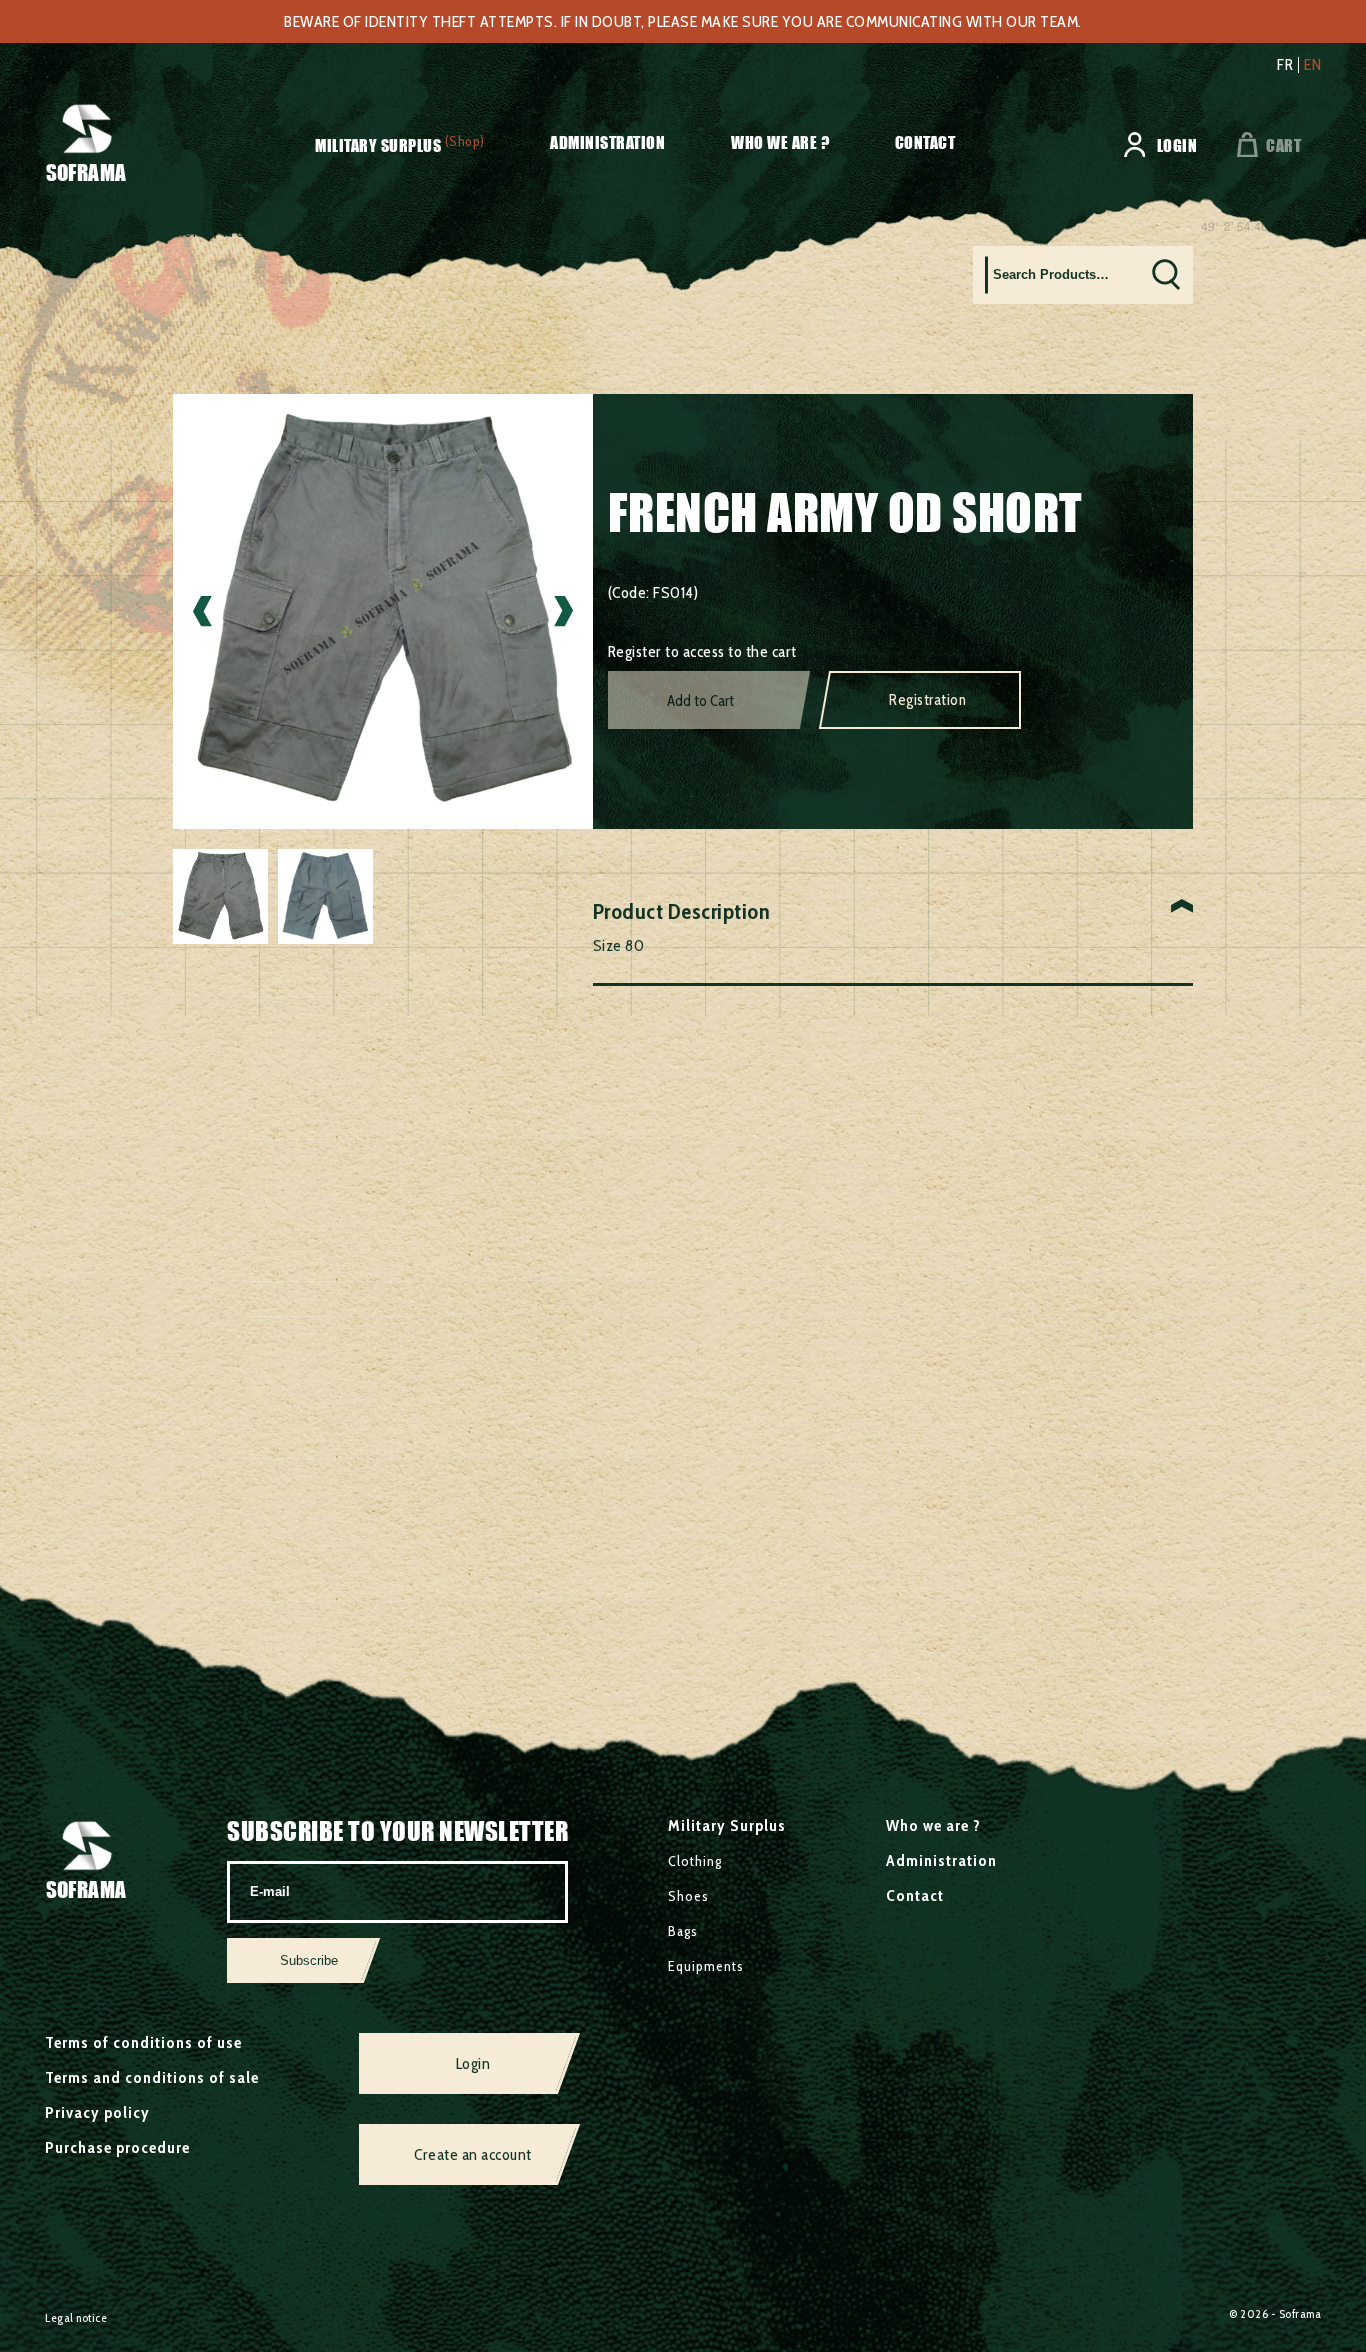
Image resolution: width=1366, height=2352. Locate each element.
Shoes (688, 1896)
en (1312, 65)
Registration (927, 700)
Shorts (188, 231)
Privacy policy (97, 2112)
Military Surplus (378, 145)
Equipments (706, 1966)
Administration (607, 142)
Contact (925, 142)
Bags (683, 1931)
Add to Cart (700, 701)
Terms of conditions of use (143, 2042)
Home (65, 231)
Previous (202, 611)
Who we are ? (780, 142)
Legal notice (76, 2317)
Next (563, 611)
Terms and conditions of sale (152, 2077)
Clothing (126, 231)
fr (1285, 65)
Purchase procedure (117, 2147)
